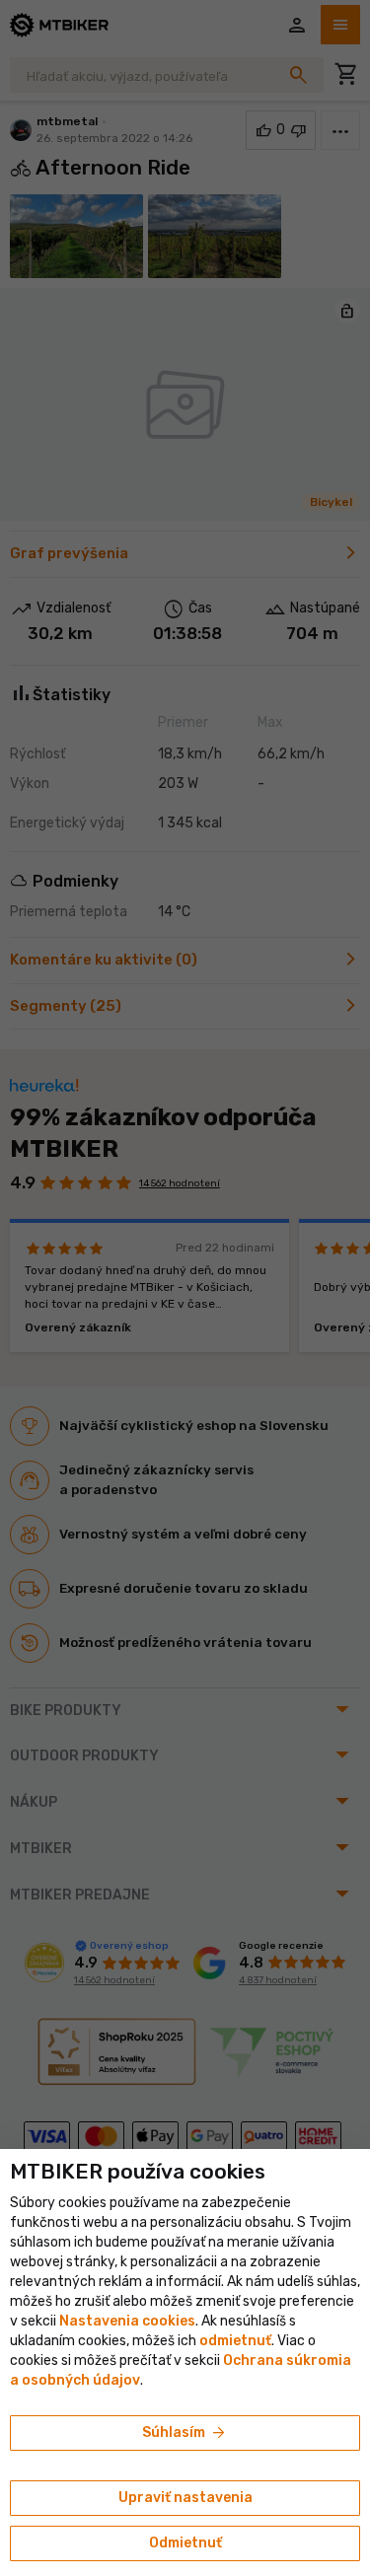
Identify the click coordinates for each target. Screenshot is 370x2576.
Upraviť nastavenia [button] (185, 2498)
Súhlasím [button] (185, 2433)
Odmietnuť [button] (185, 2543)
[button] (235, 2341)
